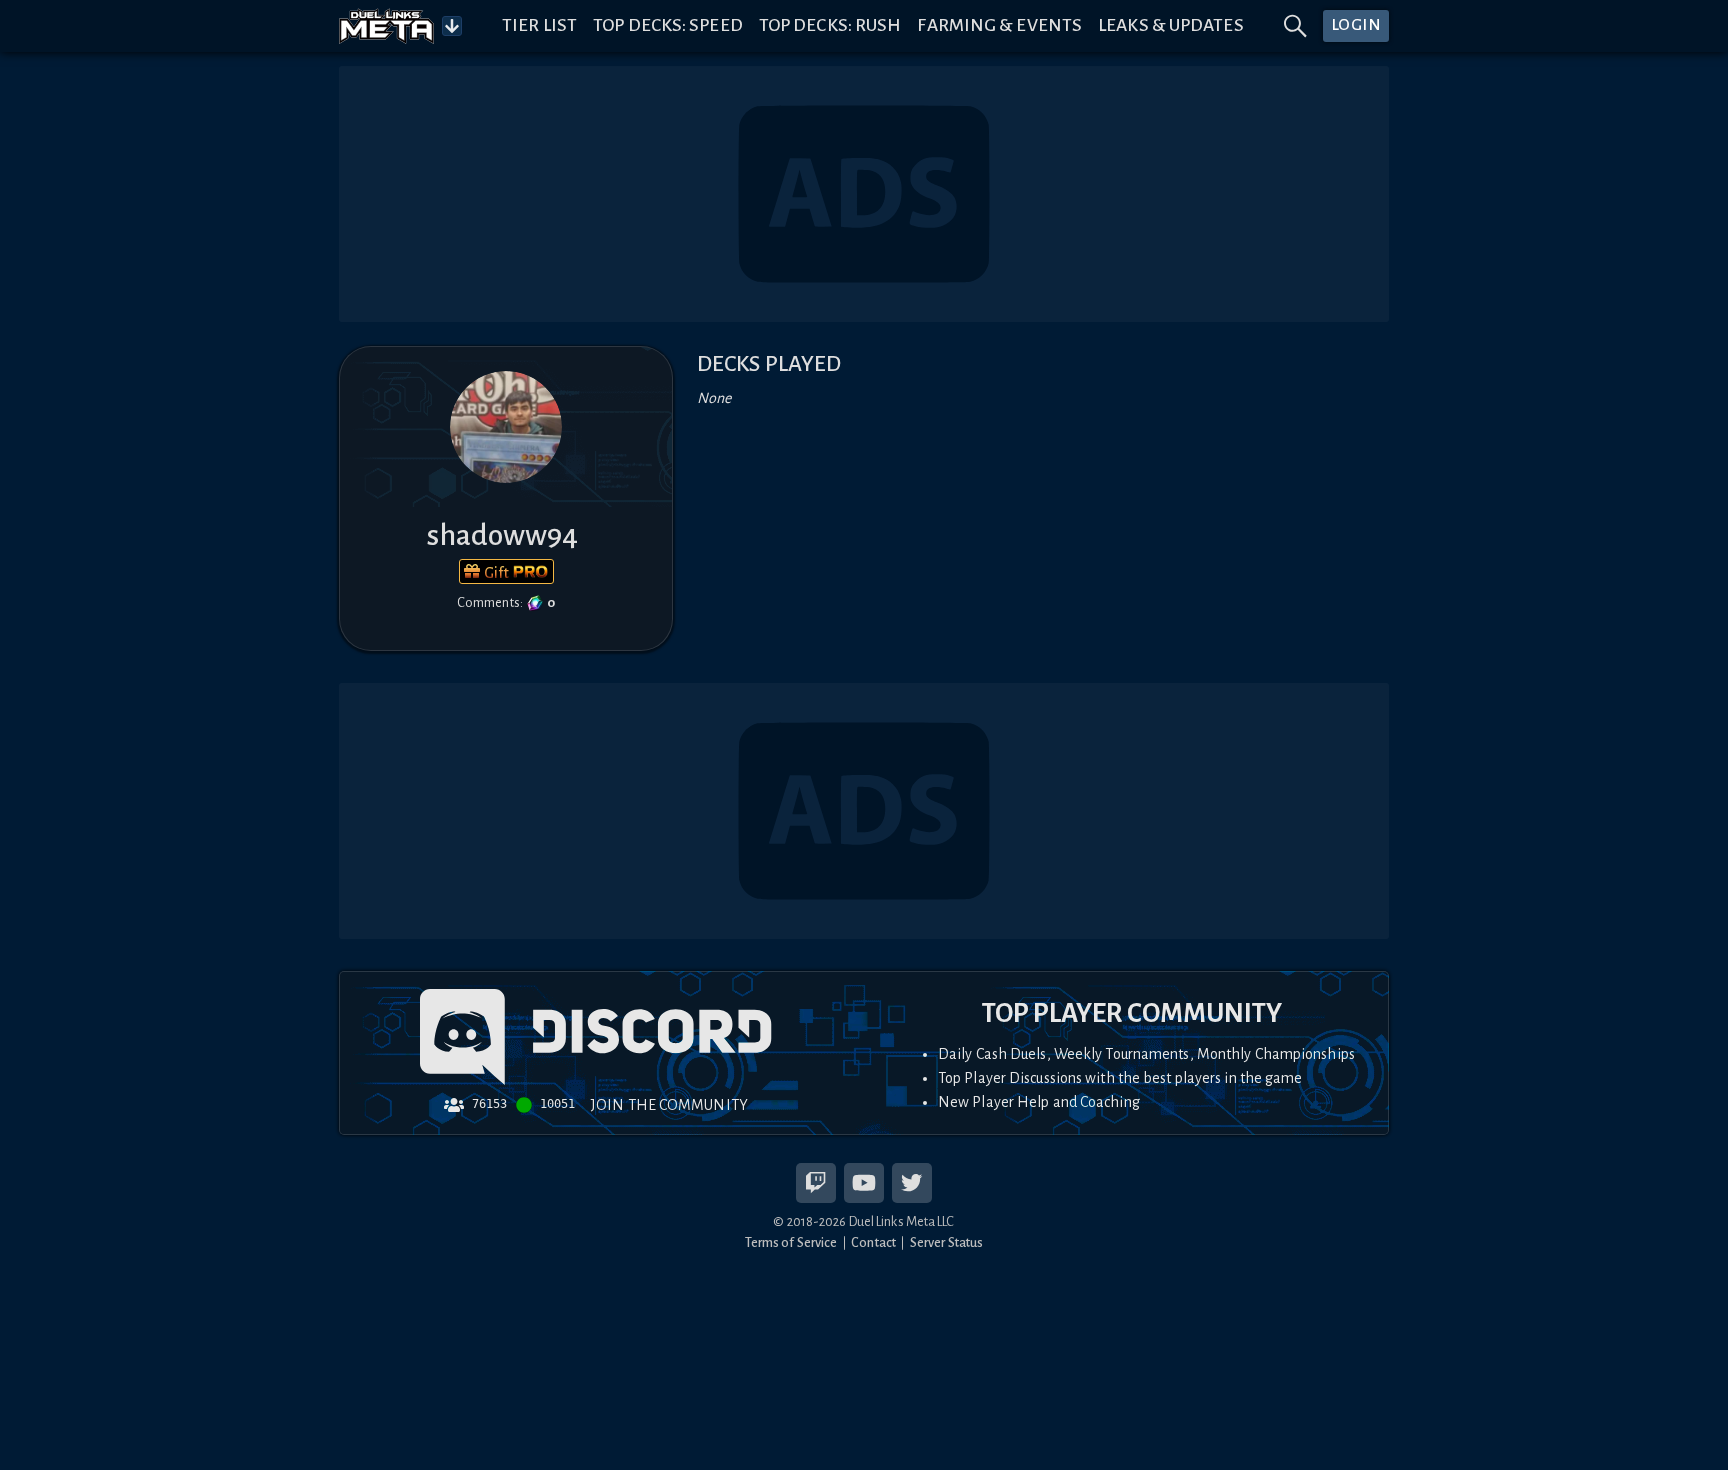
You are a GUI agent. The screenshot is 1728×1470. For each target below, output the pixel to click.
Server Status (946, 1242)
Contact (873, 1242)
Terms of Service (791, 1242)
